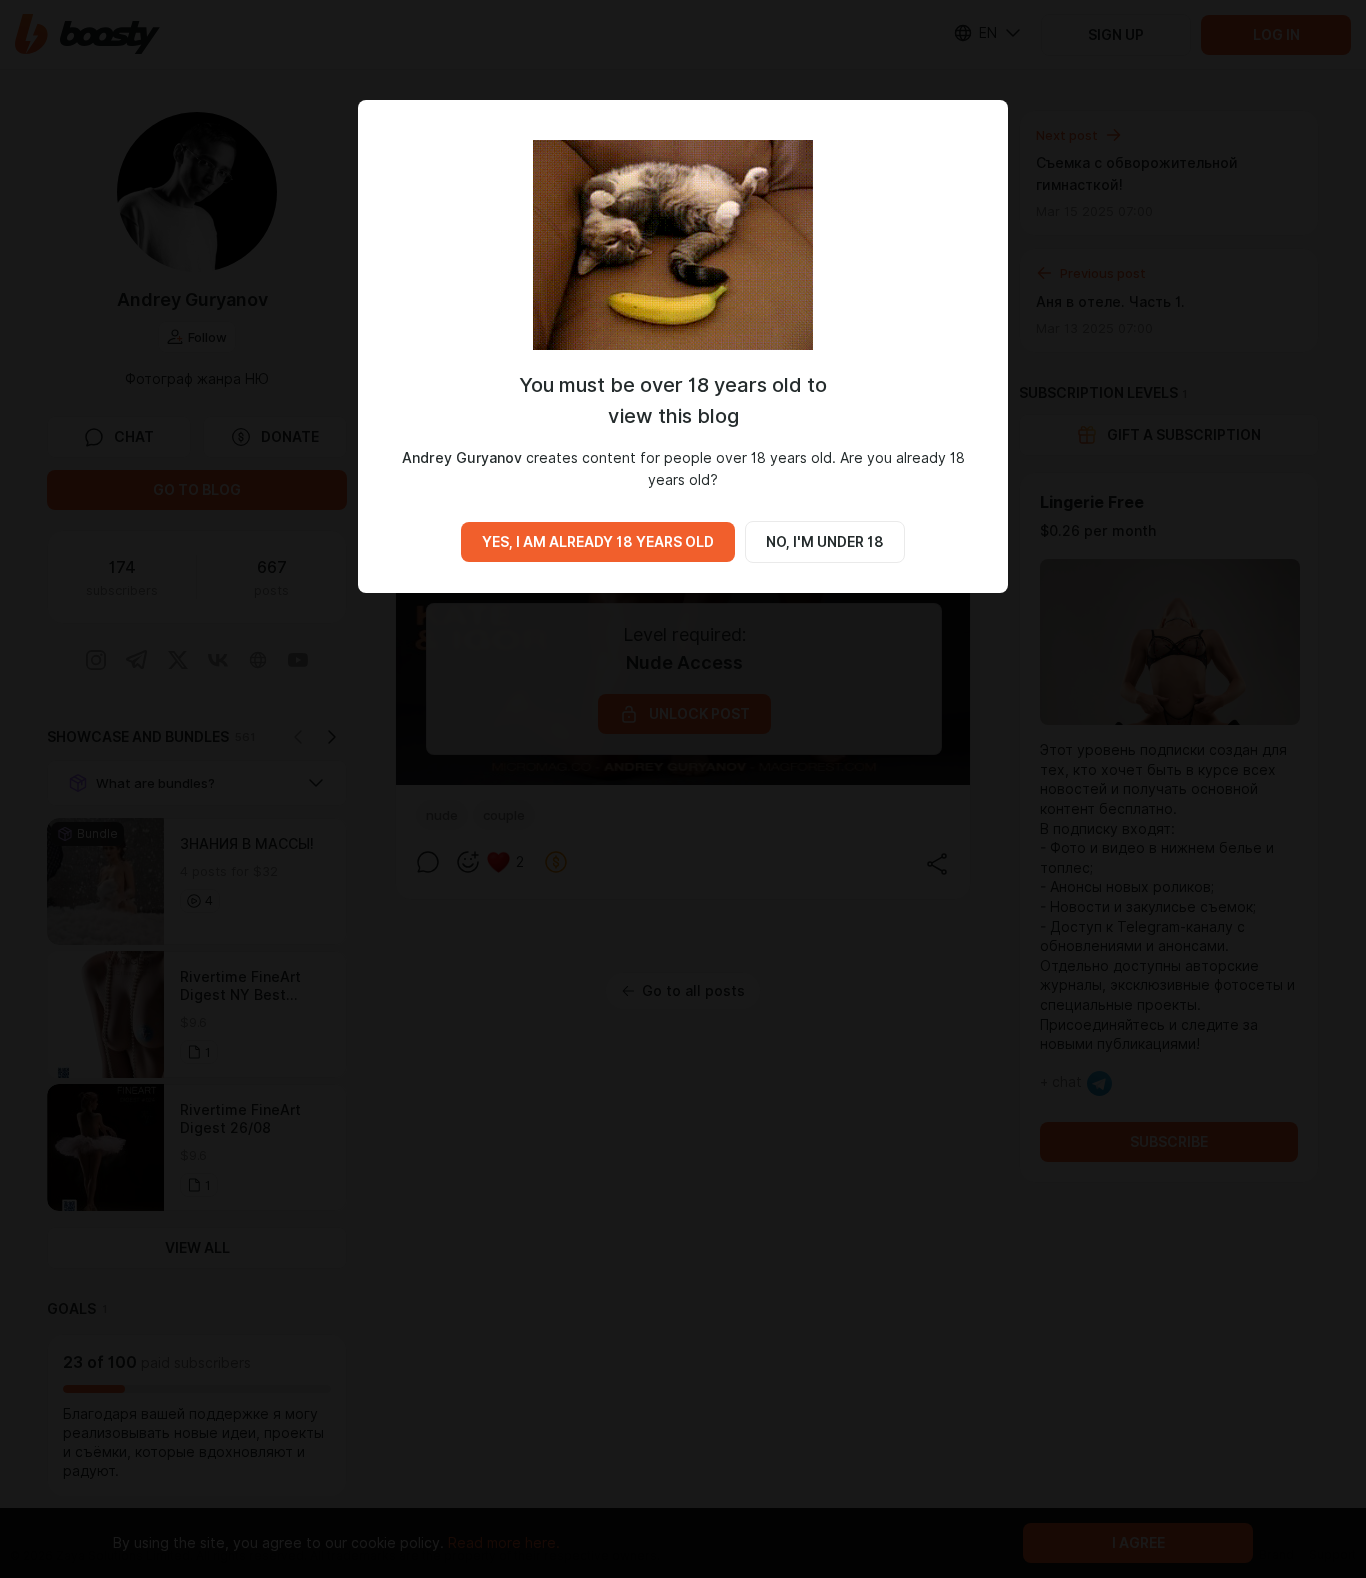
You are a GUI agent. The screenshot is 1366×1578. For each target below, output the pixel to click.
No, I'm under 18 (825, 542)
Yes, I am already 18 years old (598, 542)
